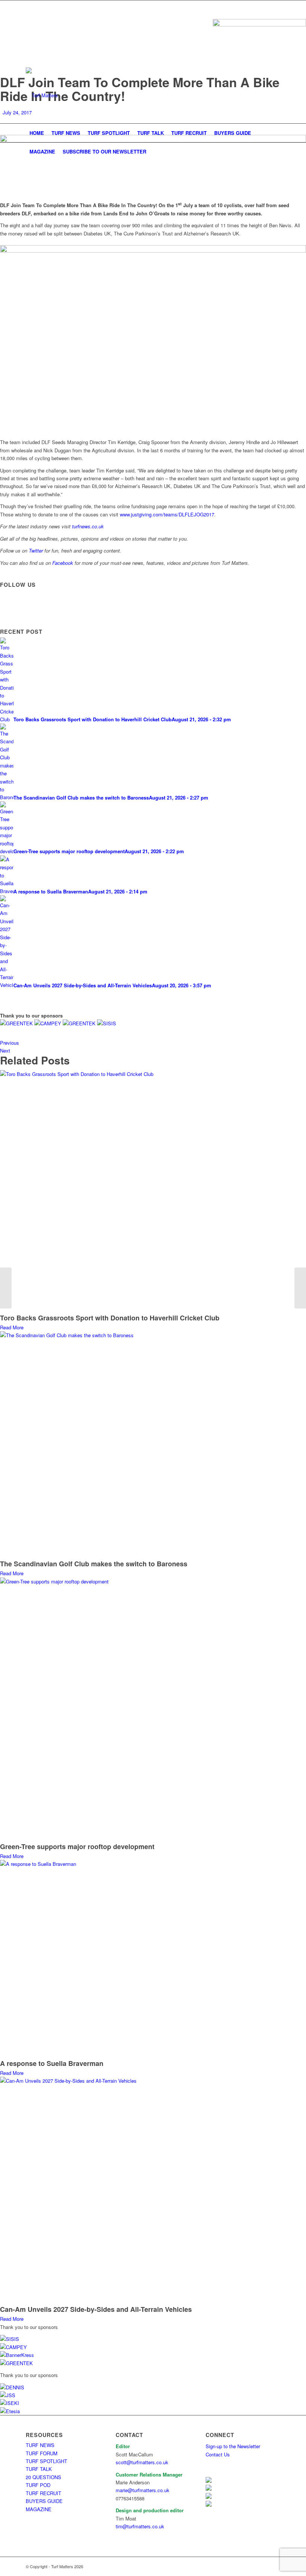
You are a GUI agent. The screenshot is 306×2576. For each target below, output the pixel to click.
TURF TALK (39, 2469)
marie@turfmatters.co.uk (143, 2490)
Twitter (36, 550)
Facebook (63, 563)
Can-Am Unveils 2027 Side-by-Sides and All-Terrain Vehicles (96, 2309)
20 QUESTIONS (43, 2477)
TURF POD (38, 2485)
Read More (12, 1327)
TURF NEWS (40, 2445)
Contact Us (218, 2454)
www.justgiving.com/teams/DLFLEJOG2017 (167, 514)
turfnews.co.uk (88, 526)
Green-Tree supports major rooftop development (77, 1846)
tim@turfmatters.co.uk (140, 2526)
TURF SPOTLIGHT (46, 2461)
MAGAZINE (39, 2509)
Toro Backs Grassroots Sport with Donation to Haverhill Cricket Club (110, 1318)
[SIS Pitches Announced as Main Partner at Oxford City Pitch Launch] (6, 1288)
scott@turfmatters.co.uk (142, 2462)
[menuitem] (37, 133)
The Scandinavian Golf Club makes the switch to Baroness (94, 1564)
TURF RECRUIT (43, 2493)
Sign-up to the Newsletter (233, 2446)
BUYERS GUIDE (44, 2501)
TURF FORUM (42, 2453)
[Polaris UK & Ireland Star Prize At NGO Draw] (300, 1288)
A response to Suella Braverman (52, 2063)
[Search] (276, 152)
